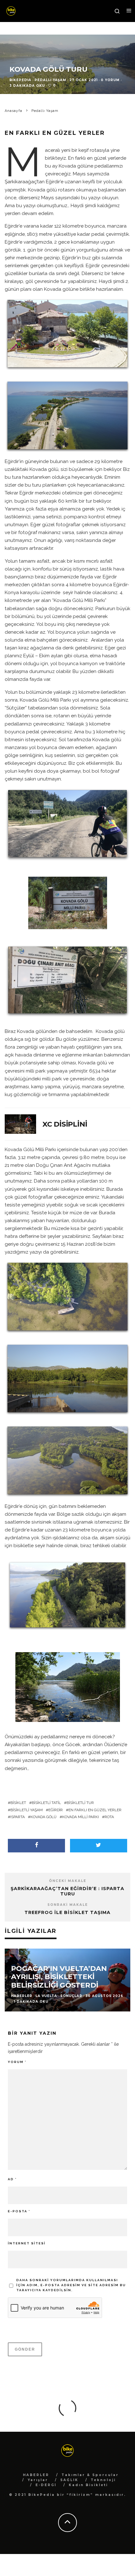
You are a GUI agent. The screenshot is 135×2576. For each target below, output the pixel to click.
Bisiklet (18, 1803)
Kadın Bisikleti (88, 2485)
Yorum (17, 2062)
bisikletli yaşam (27, 1810)
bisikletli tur (80, 1803)
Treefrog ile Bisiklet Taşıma (67, 1912)
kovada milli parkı (81, 1817)
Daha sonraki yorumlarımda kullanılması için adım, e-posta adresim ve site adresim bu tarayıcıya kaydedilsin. (71, 2285)
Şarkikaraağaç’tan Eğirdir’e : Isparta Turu (67, 1891)
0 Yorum (110, 80)
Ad (12, 2179)
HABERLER (36, 2475)
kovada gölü (43, 1817)
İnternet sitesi (27, 2243)
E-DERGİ (46, 2485)
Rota (109, 1817)
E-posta (19, 2211)
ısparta (18, 1817)
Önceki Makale (68, 1881)
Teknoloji (103, 2480)
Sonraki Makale (68, 1905)
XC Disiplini (65, 1124)
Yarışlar (38, 2480)
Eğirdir (56, 1810)
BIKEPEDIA (20, 80)
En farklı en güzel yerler (95, 1810)
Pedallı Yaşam (50, 80)
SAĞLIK (69, 2480)
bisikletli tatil (46, 1803)
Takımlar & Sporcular (90, 2475)
